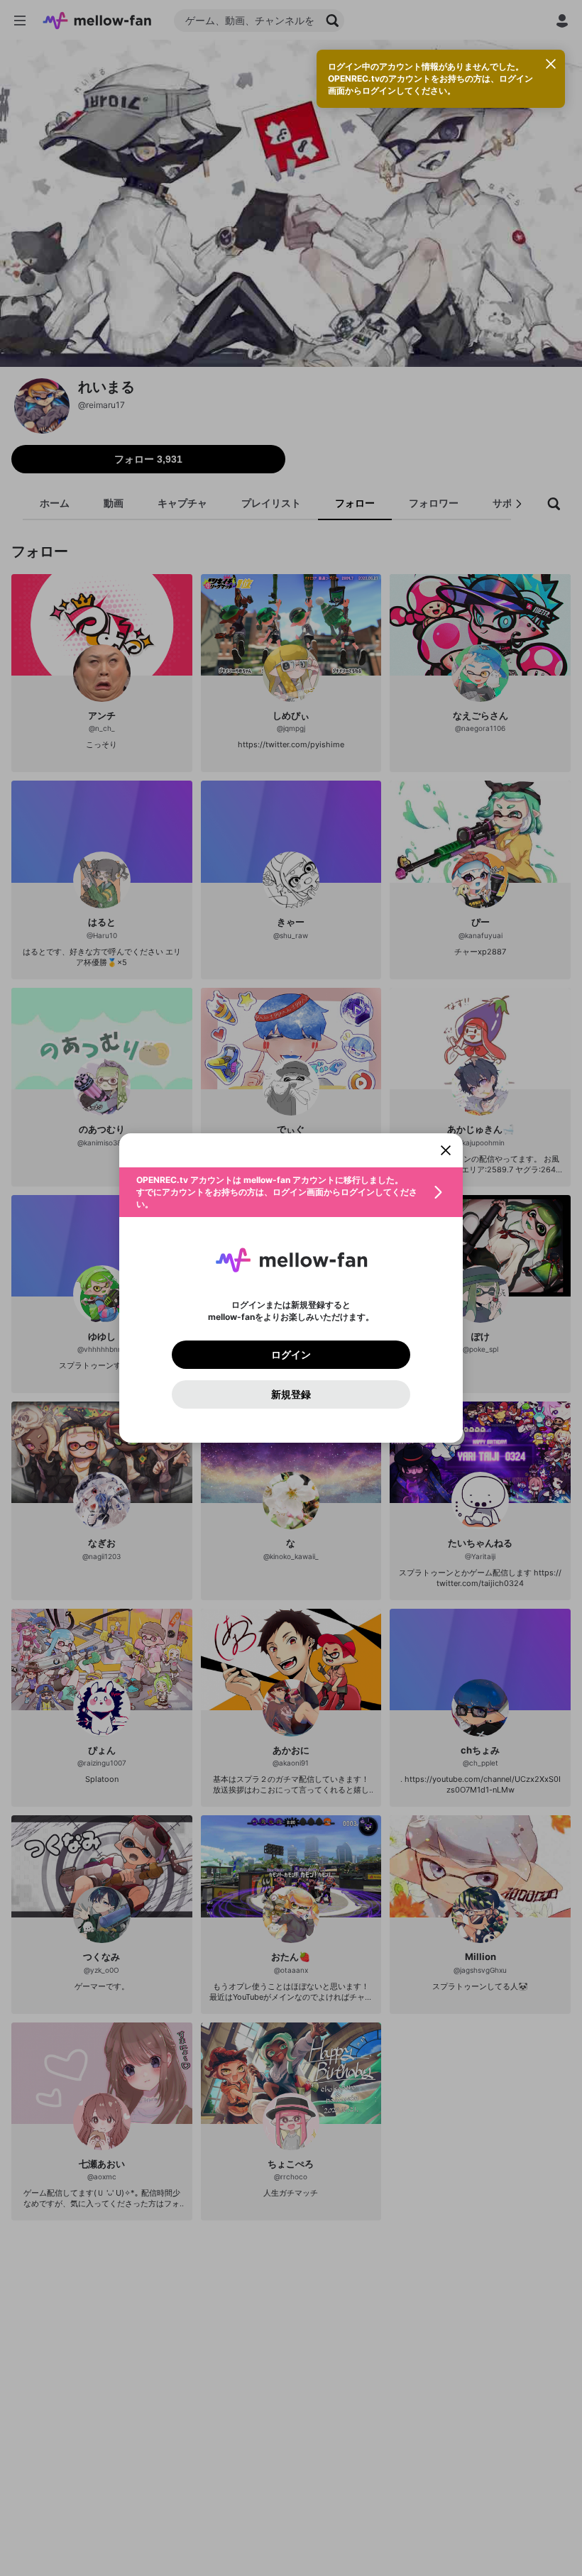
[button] (291, 1192)
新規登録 (291, 1394)
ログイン (291, 1355)
